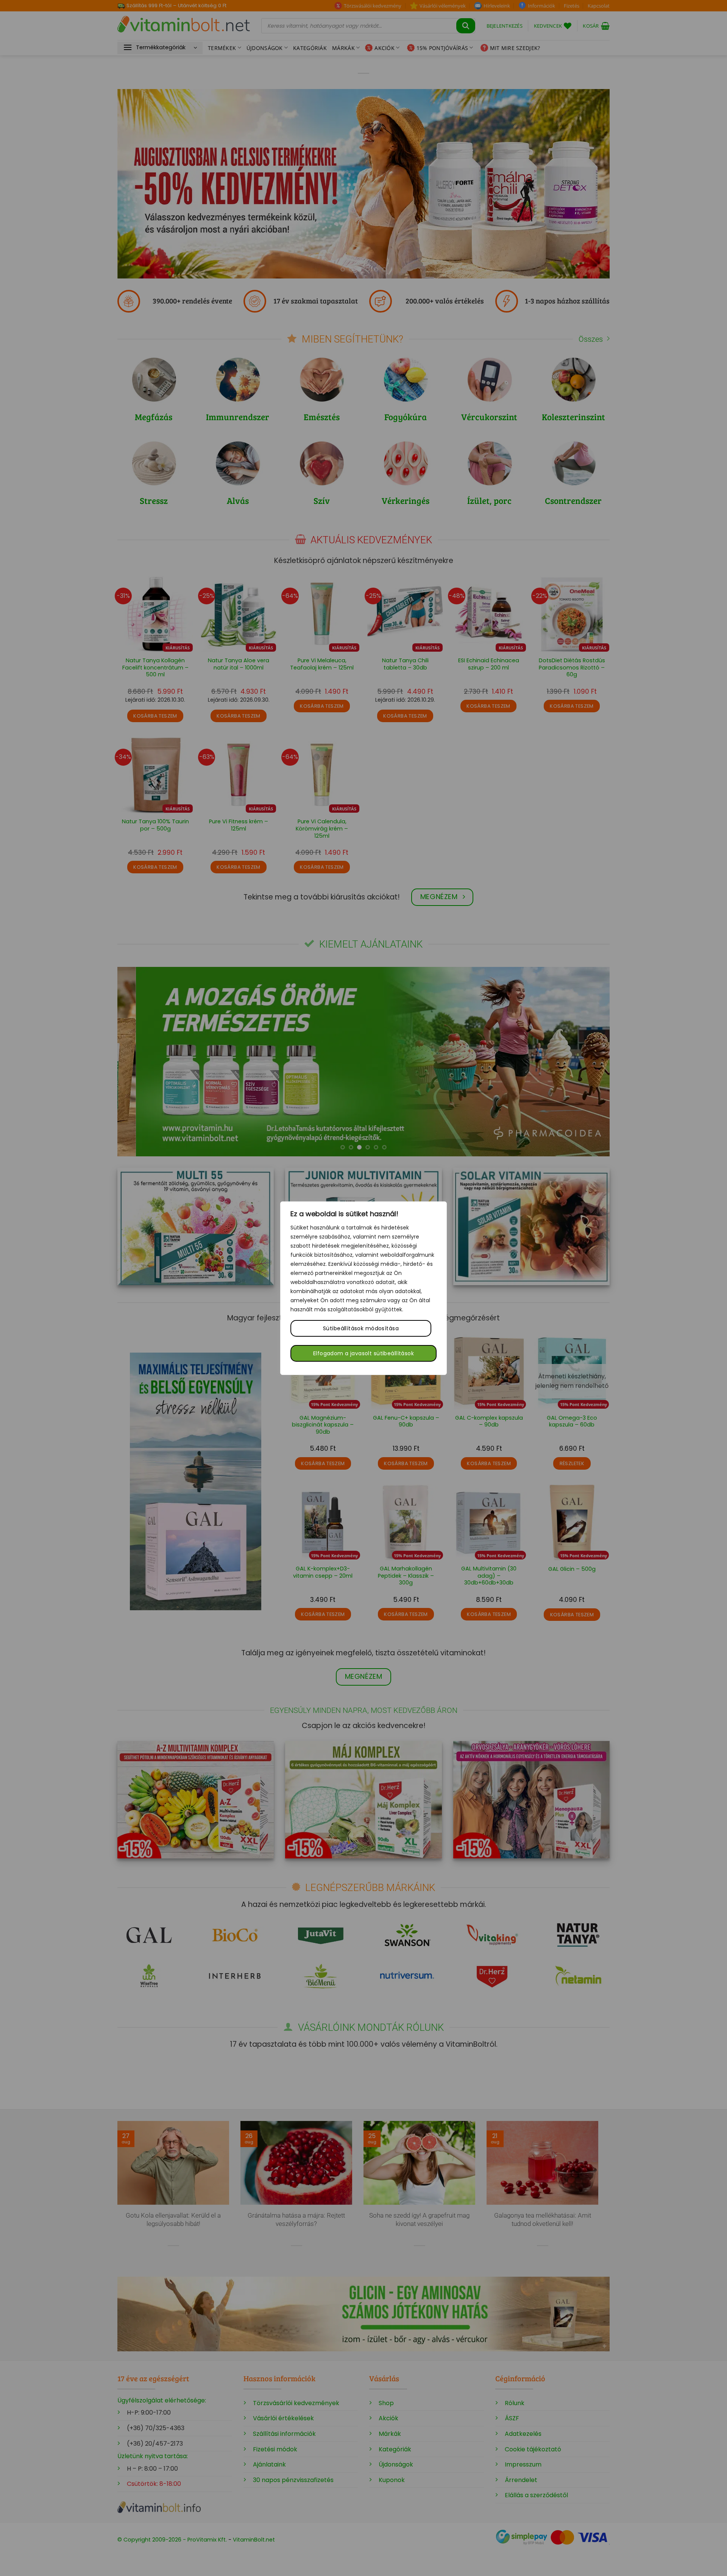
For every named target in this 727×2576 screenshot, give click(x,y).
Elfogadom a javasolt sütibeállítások (363, 1353)
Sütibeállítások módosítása (361, 1328)
